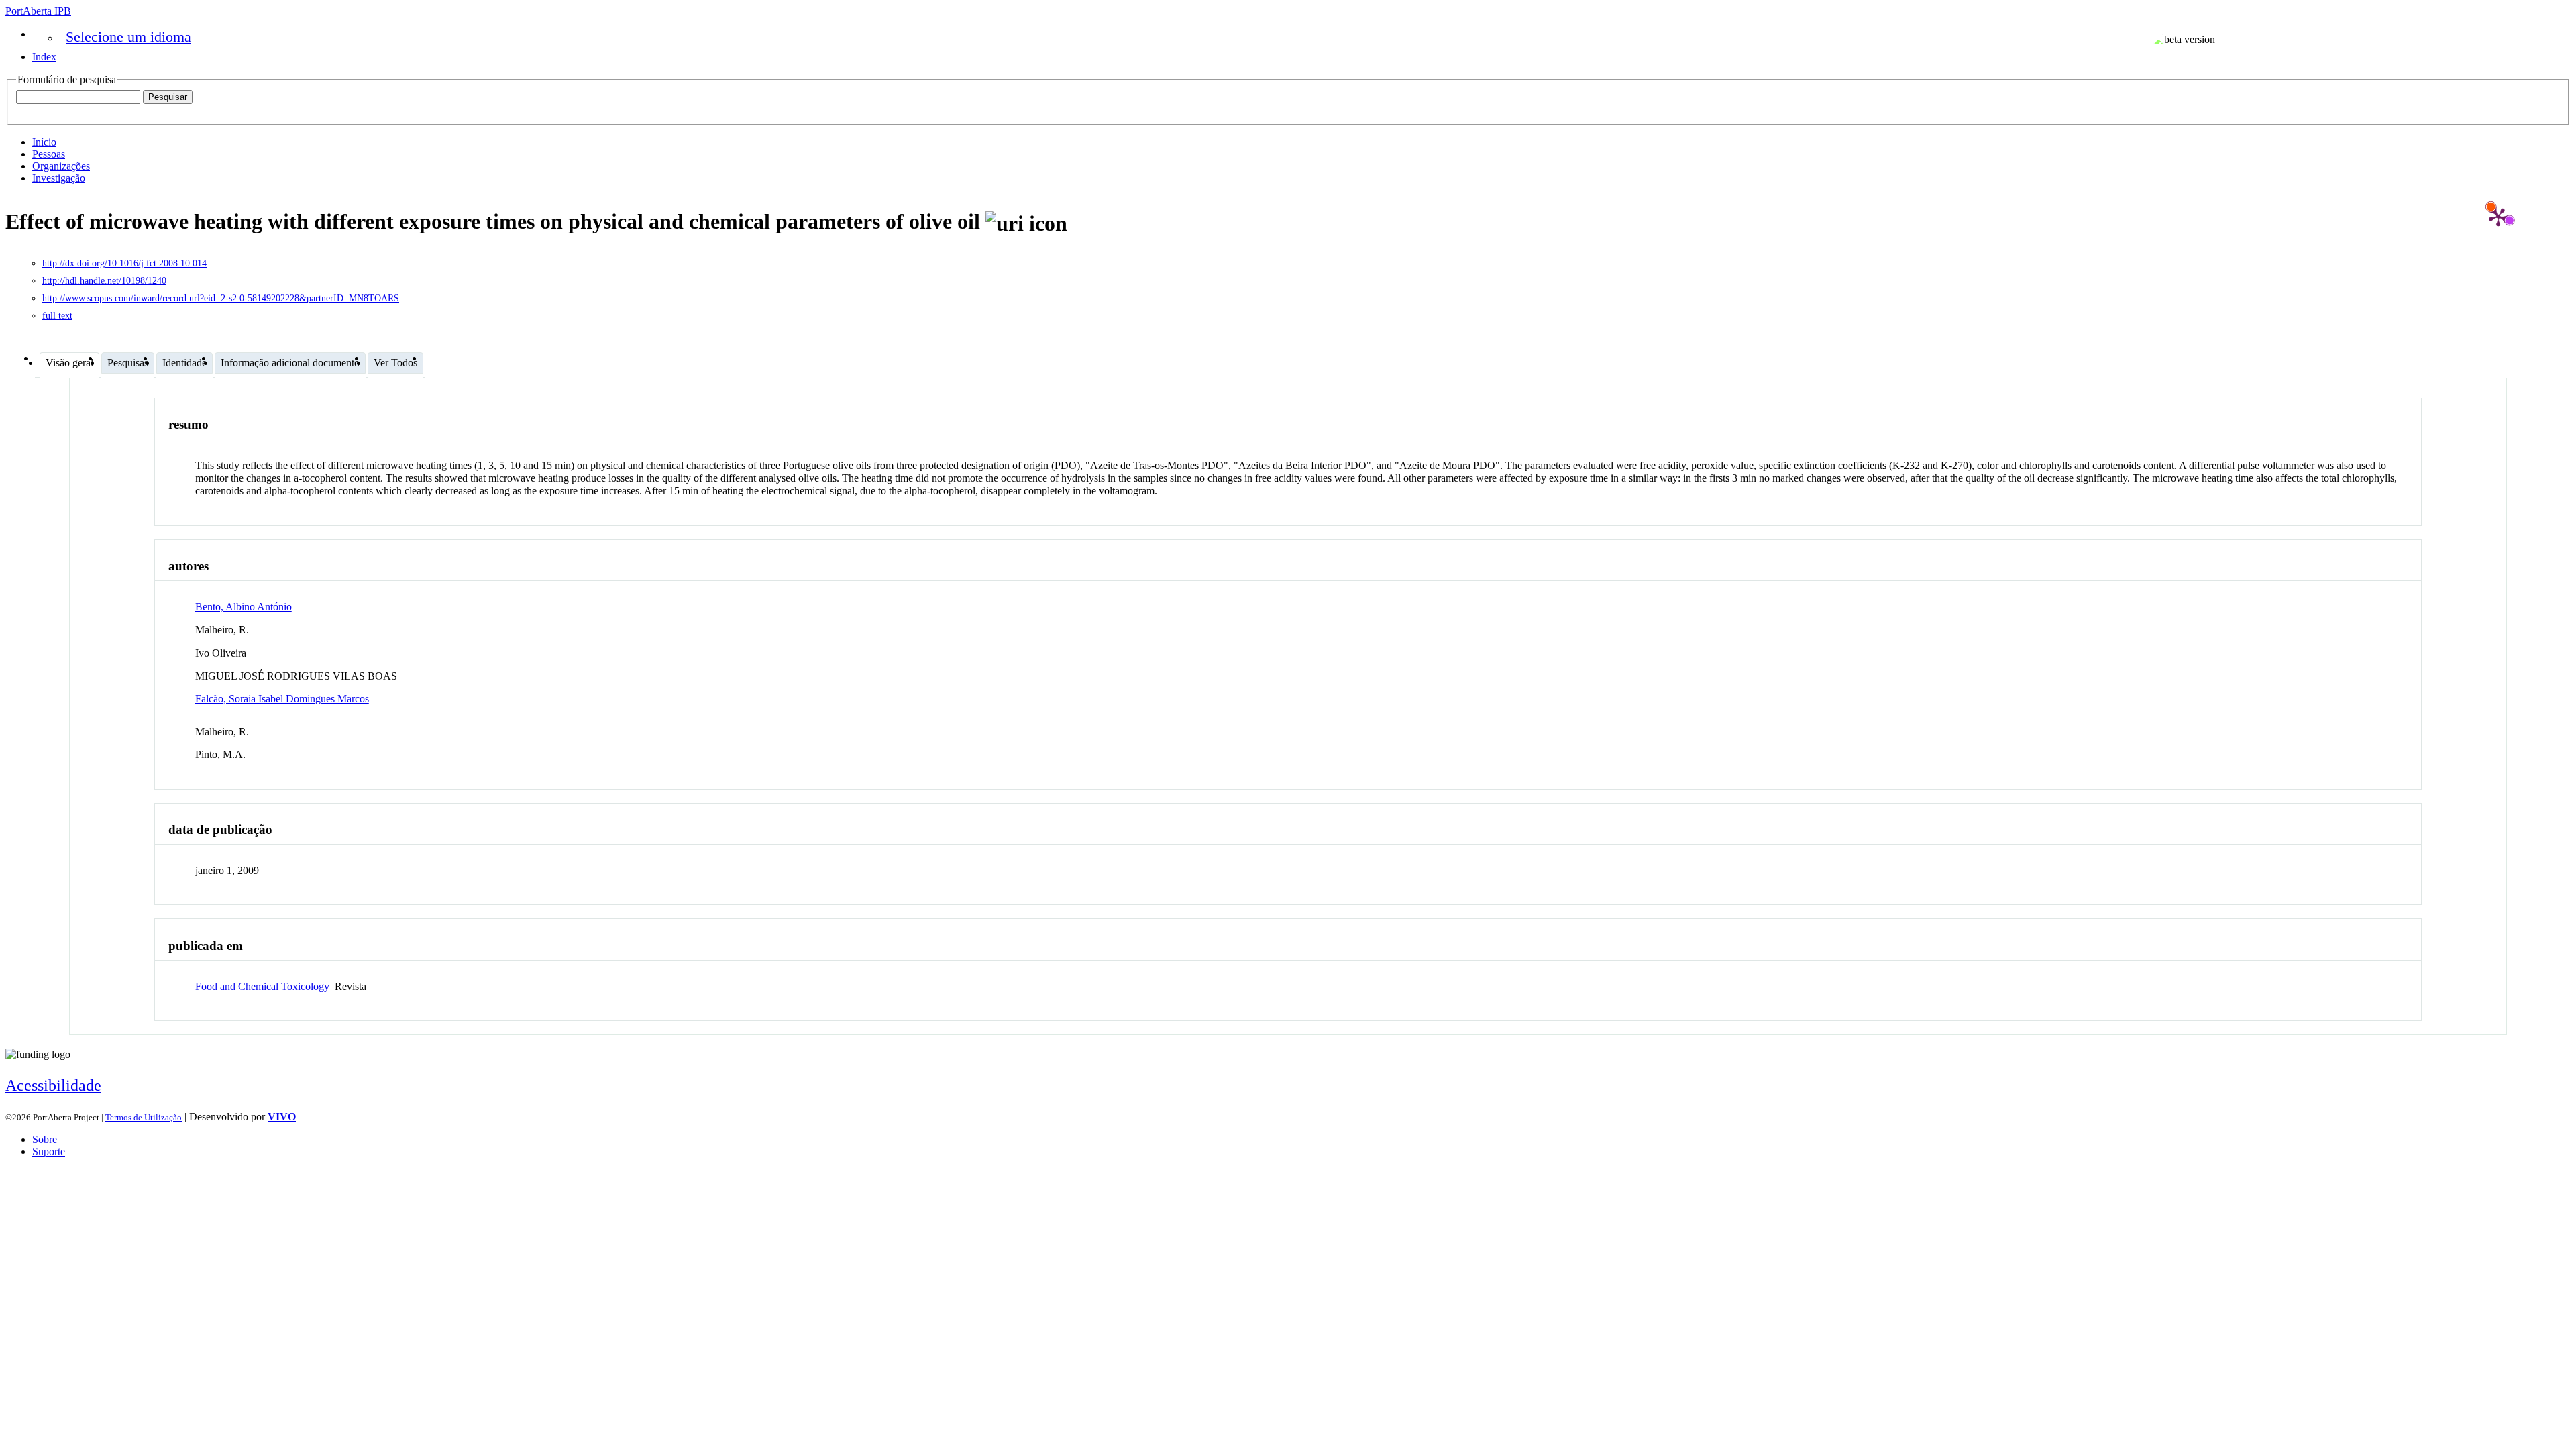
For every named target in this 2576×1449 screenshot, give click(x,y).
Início (44, 142)
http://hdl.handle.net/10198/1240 (104, 281)
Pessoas (49, 154)
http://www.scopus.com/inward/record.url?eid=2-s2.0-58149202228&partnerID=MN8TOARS (221, 298)
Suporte (49, 1151)
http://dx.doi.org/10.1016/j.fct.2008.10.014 (124, 263)
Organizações (61, 166)
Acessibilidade (53, 1085)
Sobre (45, 1139)
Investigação (59, 178)
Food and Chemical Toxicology (262, 986)
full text (57, 316)
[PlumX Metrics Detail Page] (2498, 217)
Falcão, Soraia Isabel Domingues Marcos (282, 699)
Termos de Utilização (144, 1117)
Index (44, 57)
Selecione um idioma (128, 37)
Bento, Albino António (244, 607)
